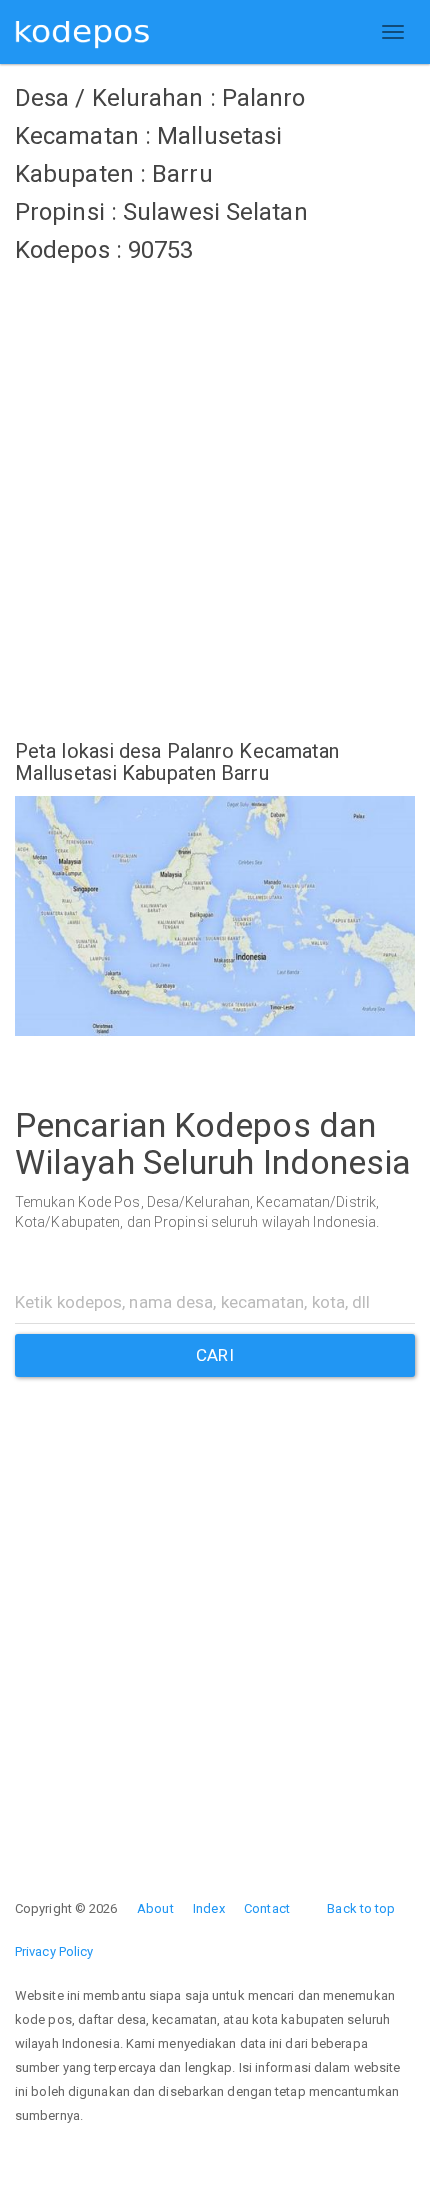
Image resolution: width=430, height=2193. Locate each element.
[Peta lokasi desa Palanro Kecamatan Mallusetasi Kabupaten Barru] (215, 916)
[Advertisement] (215, 490)
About (155, 1908)
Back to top (361, 1908)
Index (209, 1908)
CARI (214, 1355)
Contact (267, 1908)
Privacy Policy (54, 1951)
